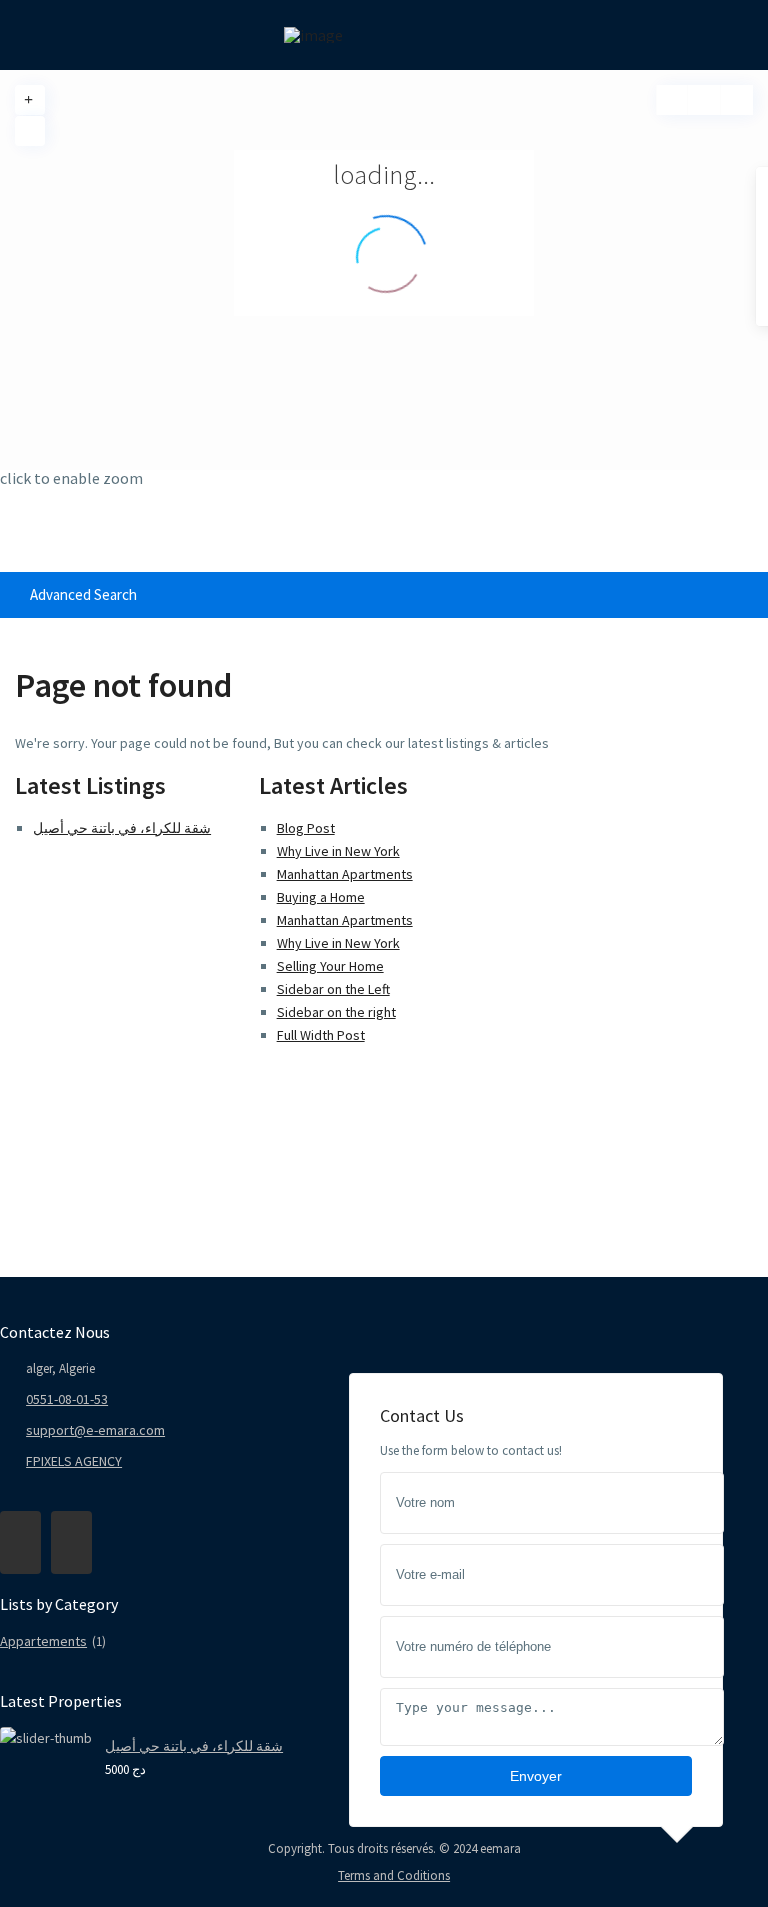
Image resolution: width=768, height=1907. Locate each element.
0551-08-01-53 (67, 1399)
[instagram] (71, 1542)
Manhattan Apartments (345, 874)
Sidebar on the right (336, 1012)
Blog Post (306, 828)
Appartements (43, 1641)
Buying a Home (321, 897)
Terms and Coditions (394, 1875)
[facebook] (20, 1542)
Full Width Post (321, 1035)
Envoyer (536, 1776)
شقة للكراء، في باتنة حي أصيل (122, 828)
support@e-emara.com (95, 1430)
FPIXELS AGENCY (74, 1461)
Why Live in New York (338, 851)
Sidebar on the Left (333, 989)
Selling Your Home (330, 966)
